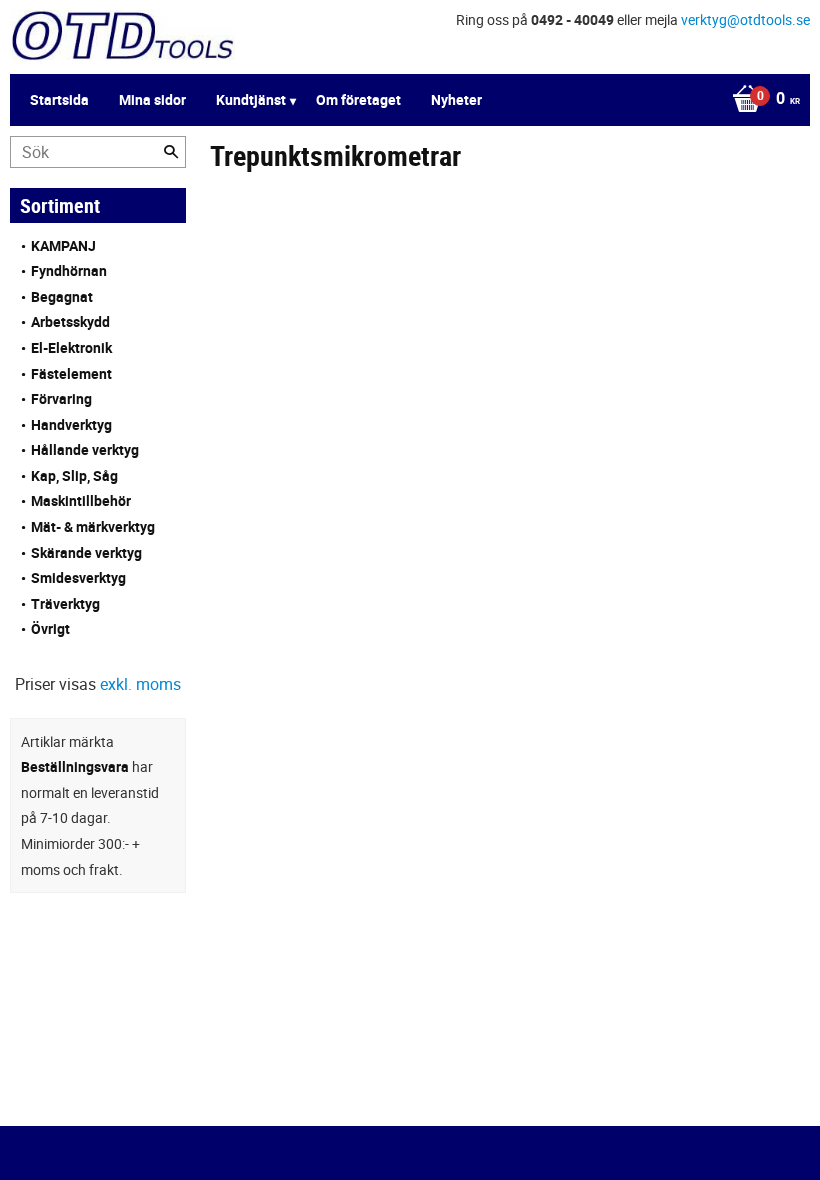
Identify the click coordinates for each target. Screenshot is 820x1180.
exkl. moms (140, 684)
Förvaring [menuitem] (61, 398)
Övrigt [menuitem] (50, 628)
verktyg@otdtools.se (745, 19)
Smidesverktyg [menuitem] (78, 577)
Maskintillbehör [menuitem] (81, 500)
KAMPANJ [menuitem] (63, 245)
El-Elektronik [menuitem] (71, 347)
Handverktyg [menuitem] (71, 424)
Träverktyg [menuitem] (65, 603)
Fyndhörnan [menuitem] (69, 270)
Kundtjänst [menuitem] (251, 99)
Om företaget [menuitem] (358, 99)
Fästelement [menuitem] (71, 373)
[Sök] (171, 152)
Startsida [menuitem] (59, 99)
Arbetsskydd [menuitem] (70, 321)
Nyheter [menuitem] (456, 99)
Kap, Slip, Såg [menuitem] (74, 475)
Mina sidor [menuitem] (152, 99)
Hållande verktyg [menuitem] (85, 449)
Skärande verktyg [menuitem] (86, 552)
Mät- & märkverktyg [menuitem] (93, 526)
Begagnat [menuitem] (62, 296)
